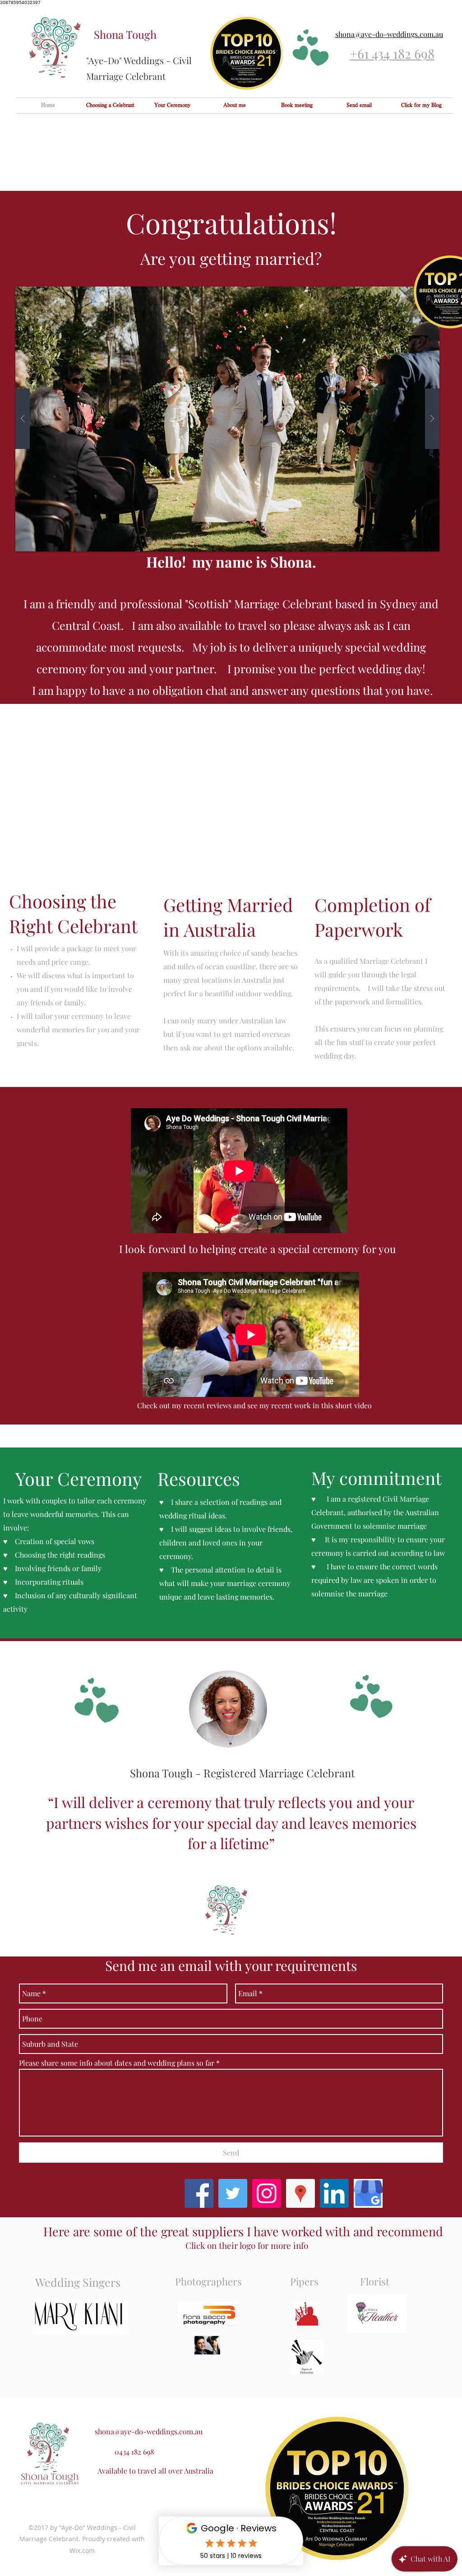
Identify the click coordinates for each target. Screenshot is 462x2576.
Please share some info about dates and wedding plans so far (117, 2063)
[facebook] (199, 2193)
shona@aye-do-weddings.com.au (149, 2431)
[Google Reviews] (368, 2193)
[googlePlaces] (300, 2193)
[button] (227, 419)
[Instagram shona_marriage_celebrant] (267, 2193)
